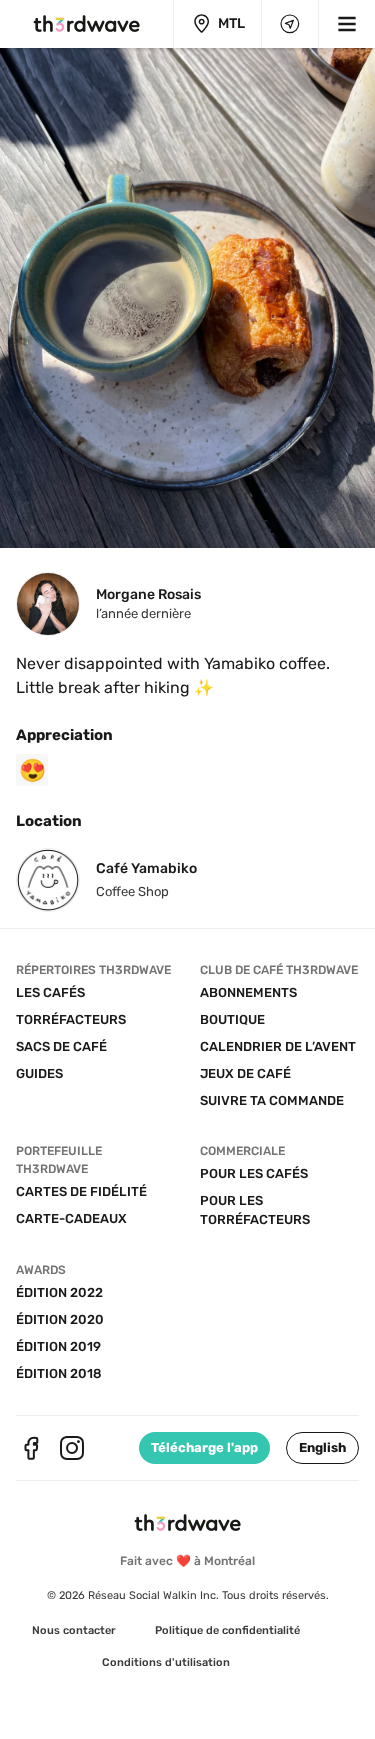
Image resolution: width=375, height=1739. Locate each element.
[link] (74, 1631)
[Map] (290, 24)
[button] (322, 1448)
